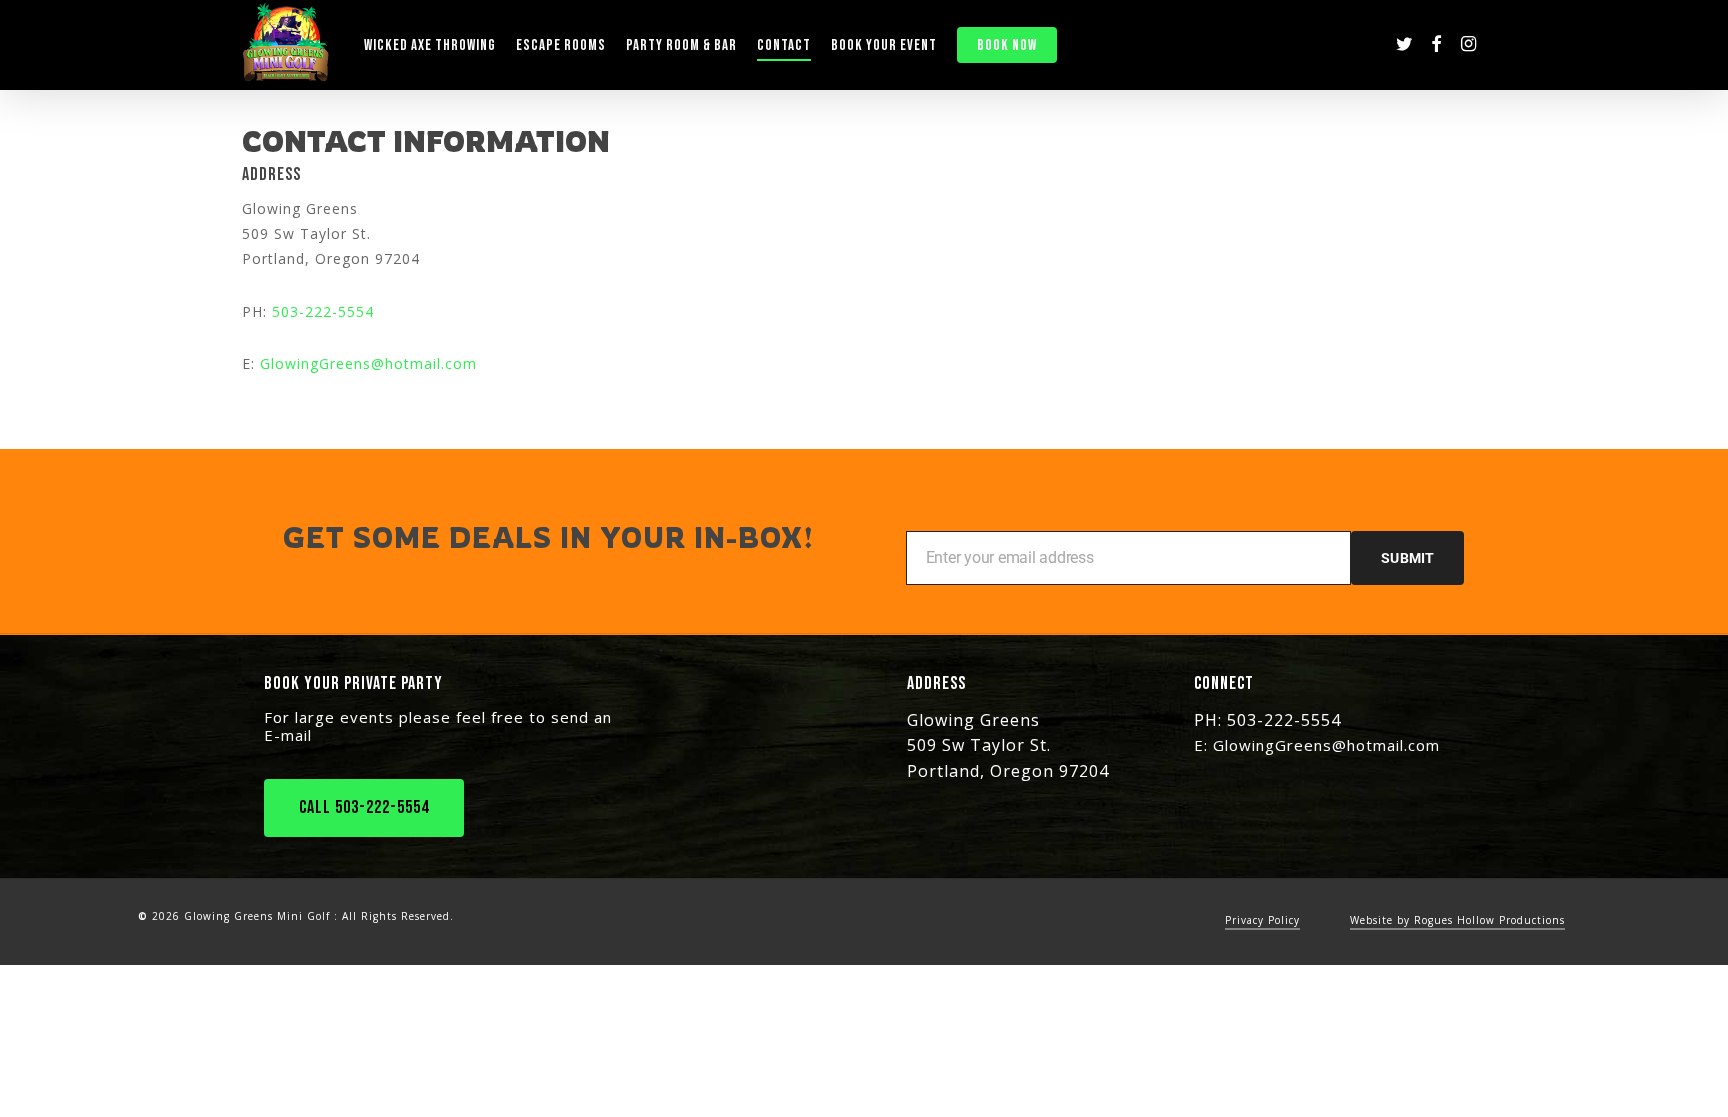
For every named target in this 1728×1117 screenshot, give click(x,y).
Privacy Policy (1262, 920)
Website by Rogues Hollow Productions (1457, 920)
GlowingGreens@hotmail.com (368, 363)
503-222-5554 (323, 311)
